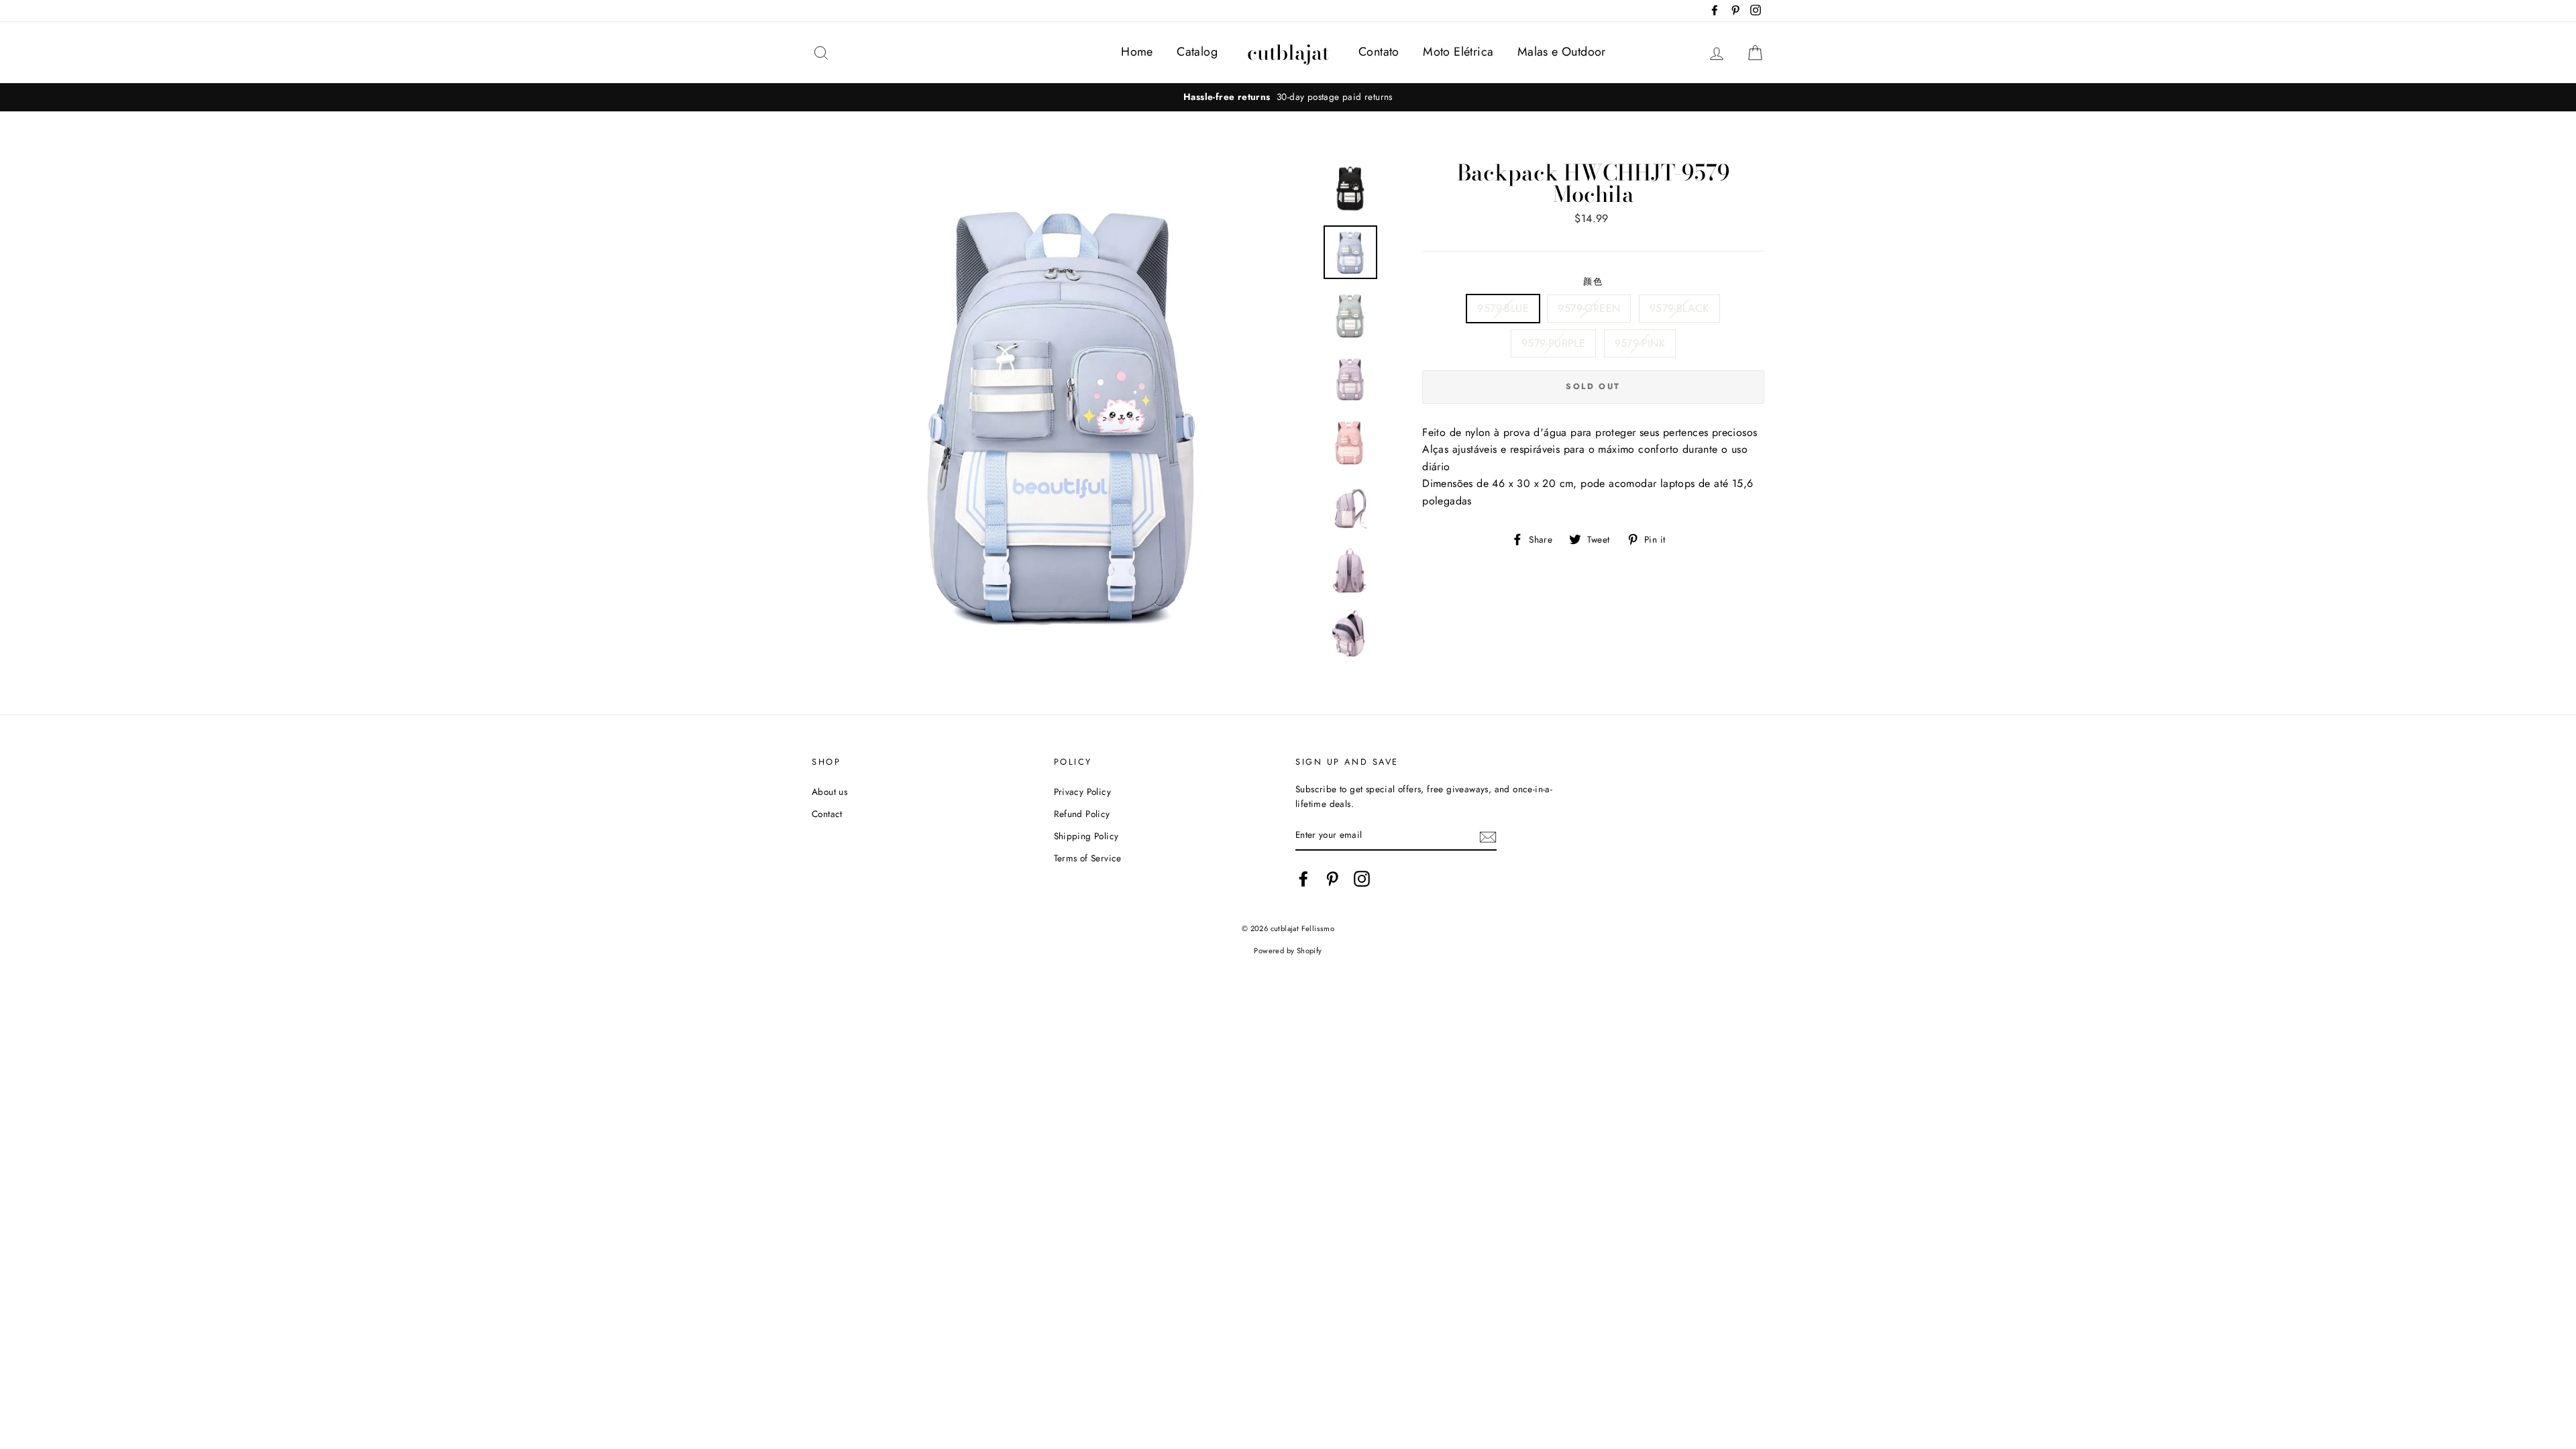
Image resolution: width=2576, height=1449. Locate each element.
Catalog (1197, 52)
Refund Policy (1082, 814)
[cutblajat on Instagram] (1362, 879)
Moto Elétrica (1458, 52)
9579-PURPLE (1553, 343)
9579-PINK (1640, 343)
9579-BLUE (1503, 308)
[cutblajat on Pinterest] (1332, 879)
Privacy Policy (1083, 792)
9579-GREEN (1589, 308)
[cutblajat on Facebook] (1303, 879)
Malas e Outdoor (1562, 52)
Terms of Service (1088, 858)
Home (1137, 52)
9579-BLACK (1679, 308)
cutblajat (1288, 52)
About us (829, 792)
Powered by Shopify (1288, 951)
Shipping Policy (1086, 836)
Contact (827, 814)
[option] (1288, 97)
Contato (1379, 52)
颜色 (1594, 281)
